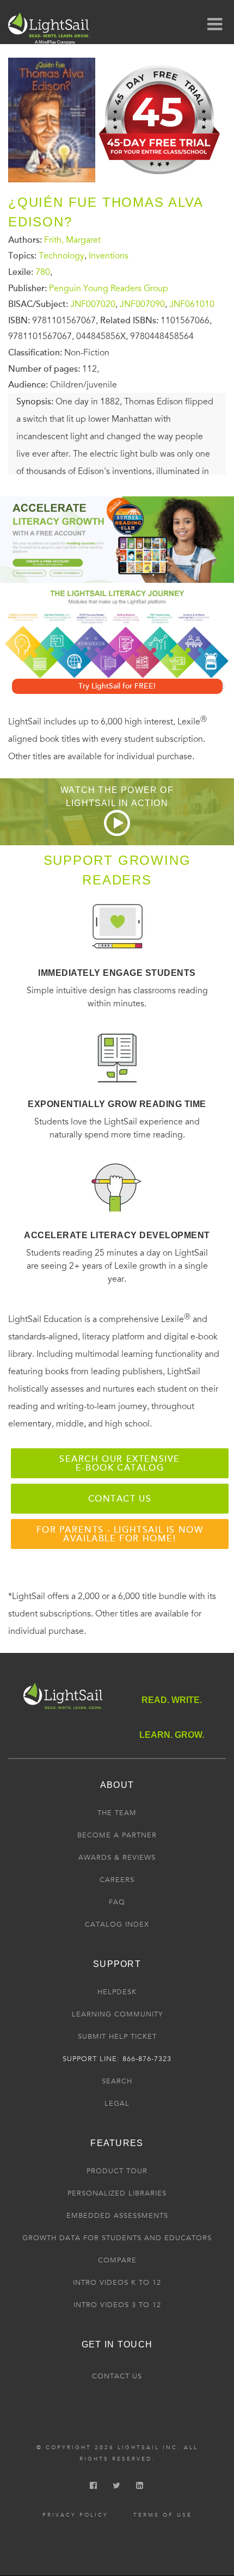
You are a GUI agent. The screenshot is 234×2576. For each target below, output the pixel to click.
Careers (117, 1880)
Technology (61, 256)
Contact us (120, 1499)
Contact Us (117, 2376)
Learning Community (117, 2014)
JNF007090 (142, 304)
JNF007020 (93, 304)
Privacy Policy (75, 2515)
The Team (117, 1813)
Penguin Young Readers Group (109, 288)
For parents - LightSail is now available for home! (120, 1534)
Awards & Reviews (117, 1858)
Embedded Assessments (117, 2216)
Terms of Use (163, 2515)
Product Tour (117, 2171)
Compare (117, 2260)
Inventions (109, 256)
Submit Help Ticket (117, 2037)
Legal (117, 2104)
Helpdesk (117, 1992)
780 (43, 272)
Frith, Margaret (72, 239)
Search (117, 2081)
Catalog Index (117, 1925)
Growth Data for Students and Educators (117, 2238)
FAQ (117, 1902)
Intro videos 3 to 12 (117, 2305)
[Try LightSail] (161, 179)
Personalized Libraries (117, 2193)
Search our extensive (120, 1464)
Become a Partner (117, 1835)
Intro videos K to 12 (117, 2283)
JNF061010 (192, 304)
